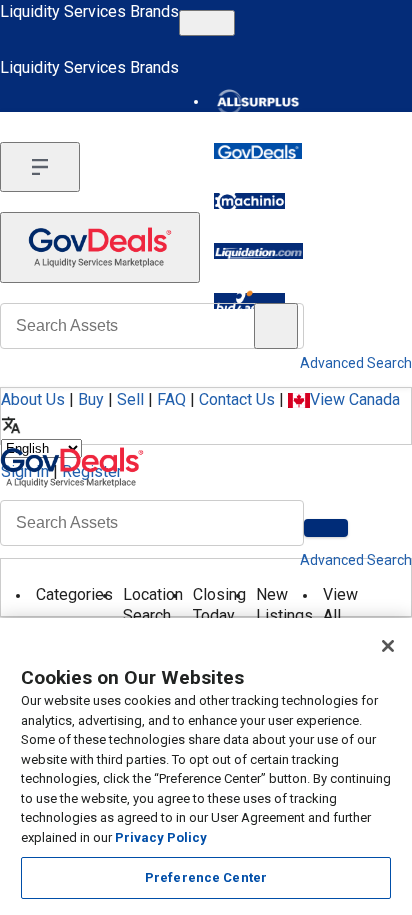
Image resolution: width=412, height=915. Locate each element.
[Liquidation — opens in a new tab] (258, 251)
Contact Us (237, 399)
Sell (130, 399)
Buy (91, 399)
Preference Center (206, 877)
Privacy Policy (161, 837)
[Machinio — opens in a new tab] (249, 201)
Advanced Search (356, 560)
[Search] (326, 528)
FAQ (171, 399)
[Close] (388, 646)
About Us (33, 399)
